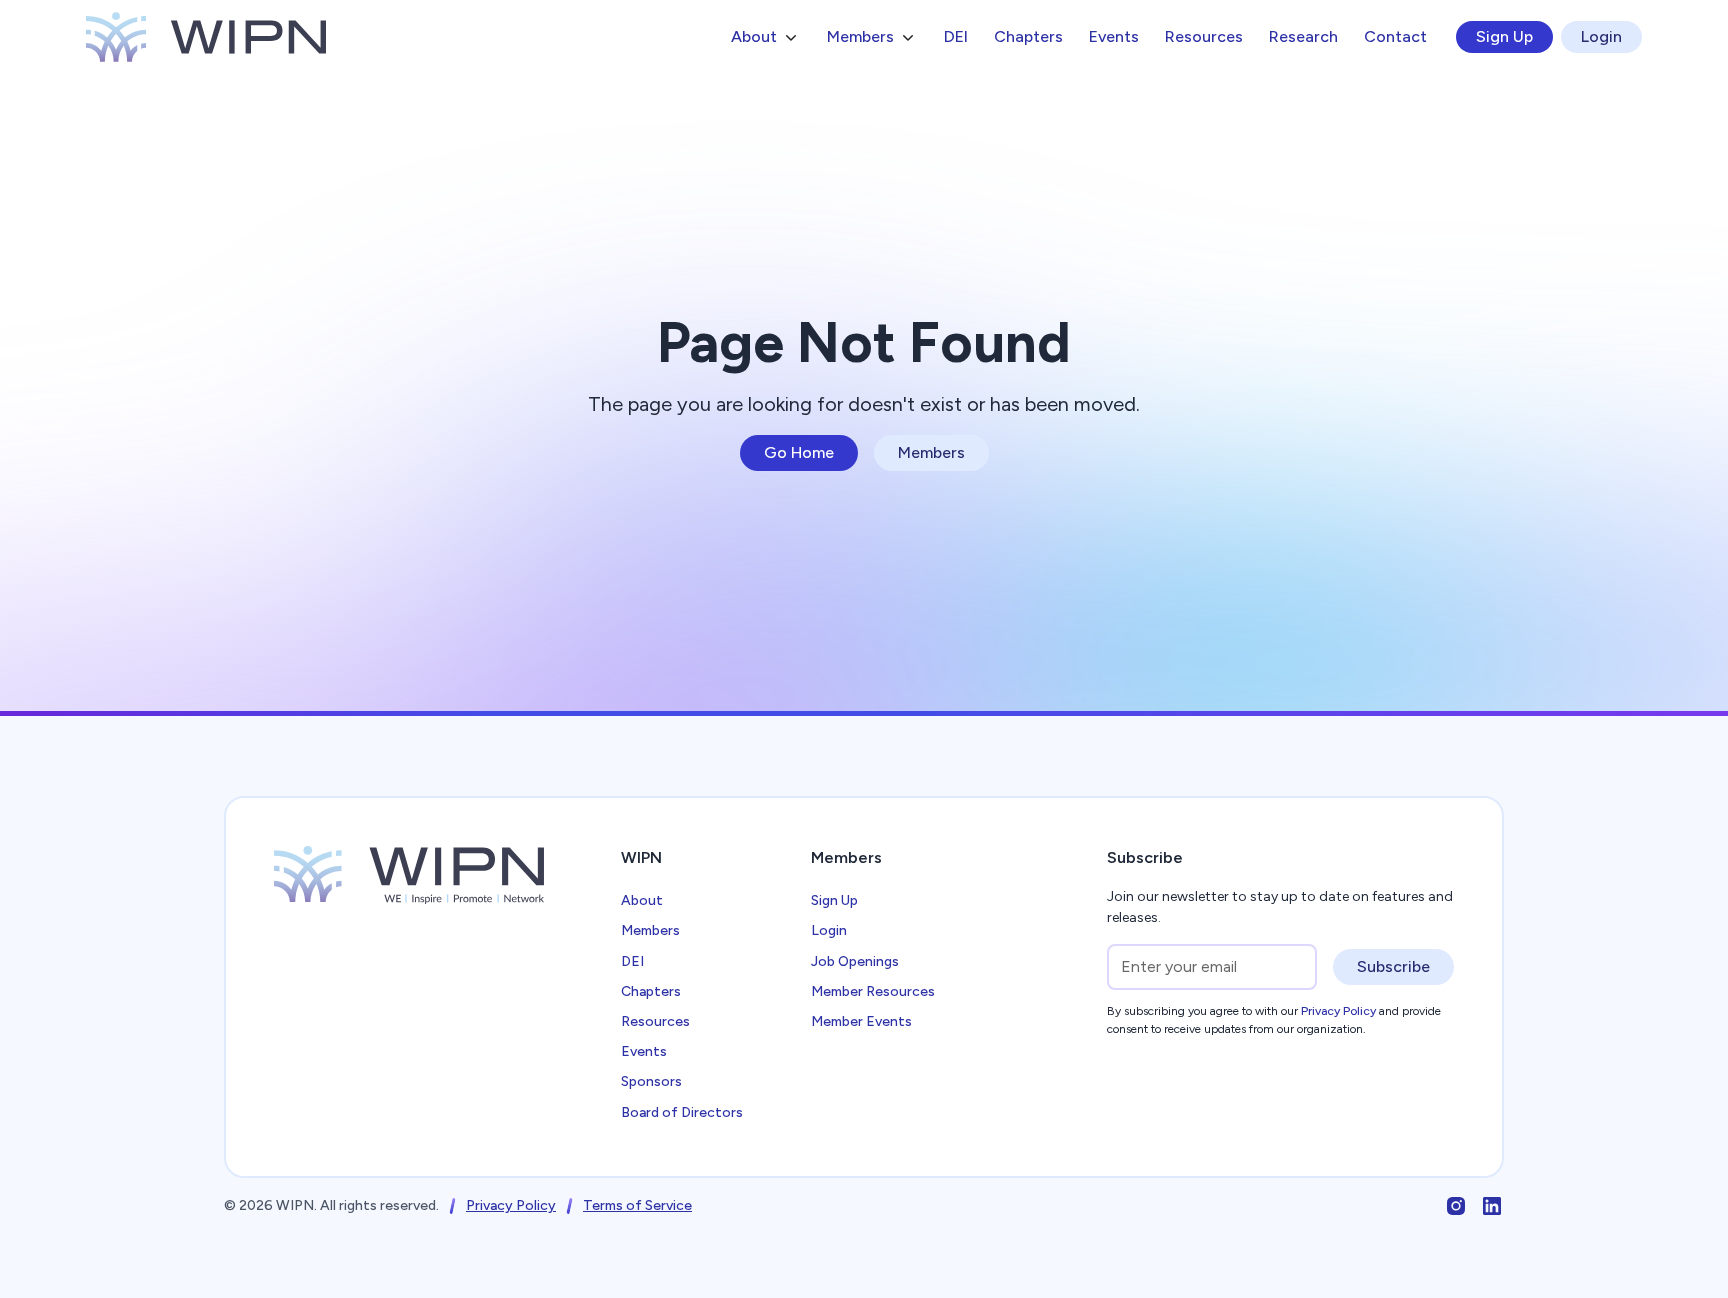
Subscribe (1393, 966)
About (642, 900)
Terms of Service (637, 1205)
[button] (766, 37)
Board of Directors (682, 1112)
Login (1601, 36)
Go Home (799, 452)
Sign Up (1504, 36)
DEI (956, 36)
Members (931, 452)
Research (1303, 36)
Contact (1395, 36)
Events (1114, 36)
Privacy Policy (511, 1205)
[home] (206, 37)
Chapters (1028, 36)
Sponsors (651, 1081)
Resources (1204, 36)
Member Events (861, 1021)
